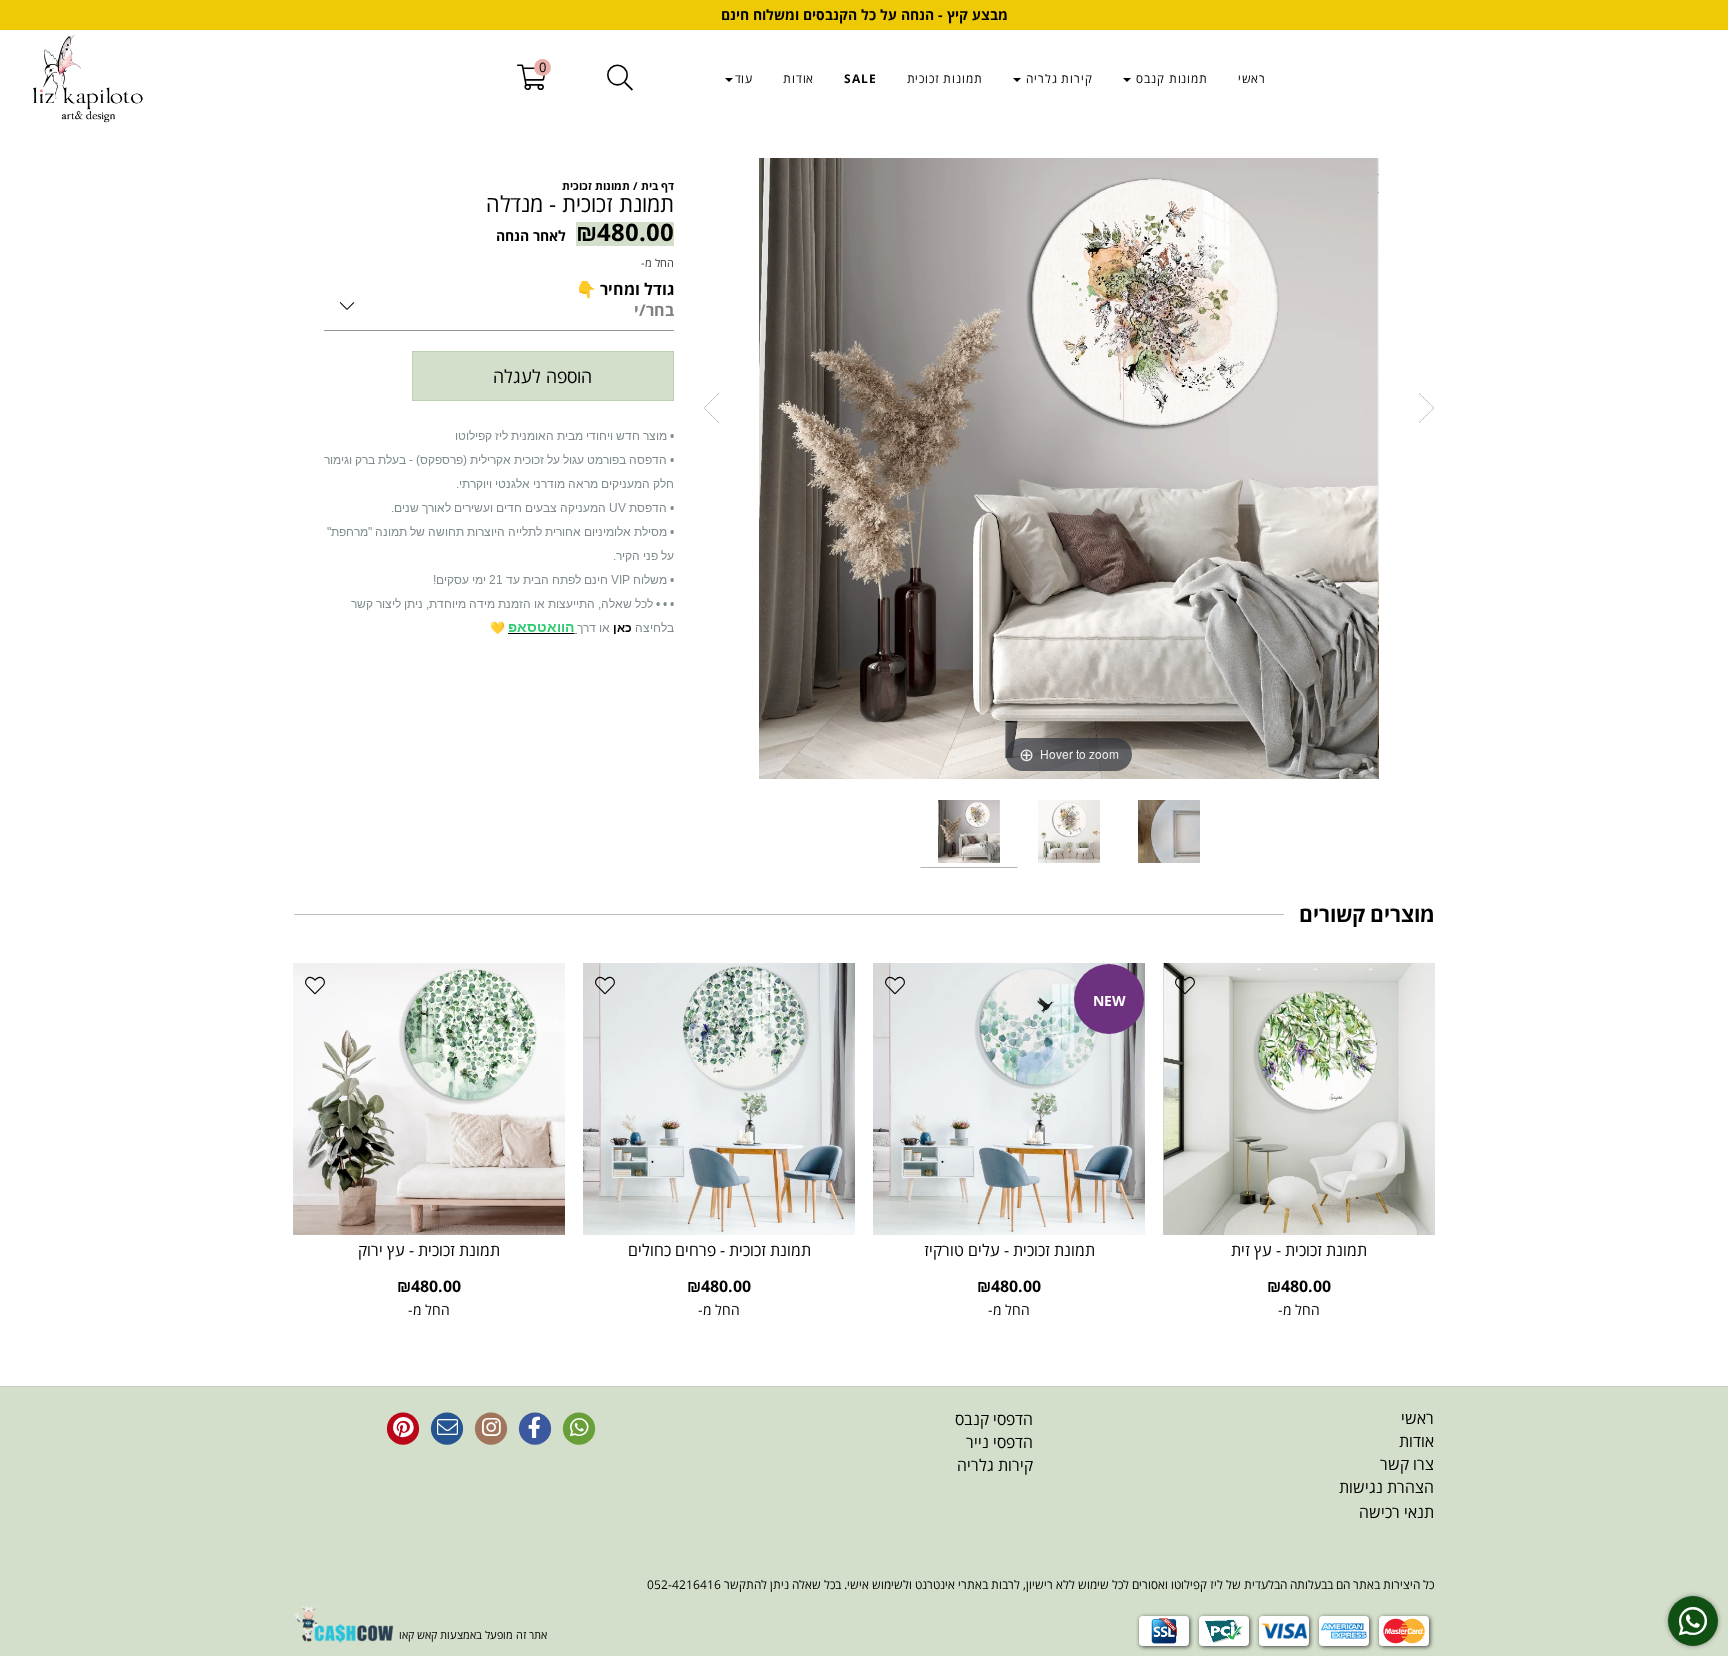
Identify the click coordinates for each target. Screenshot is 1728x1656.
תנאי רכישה (1396, 1512)
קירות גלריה (1058, 78)
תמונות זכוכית (945, 78)
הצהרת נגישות (1386, 1487)
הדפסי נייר (999, 1442)
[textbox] (862, 1442)
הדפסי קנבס (994, 1419)
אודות (798, 78)
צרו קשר (1407, 1464)
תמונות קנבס (1170, 78)
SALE (860, 78)
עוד (744, 78)
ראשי (1252, 78)
